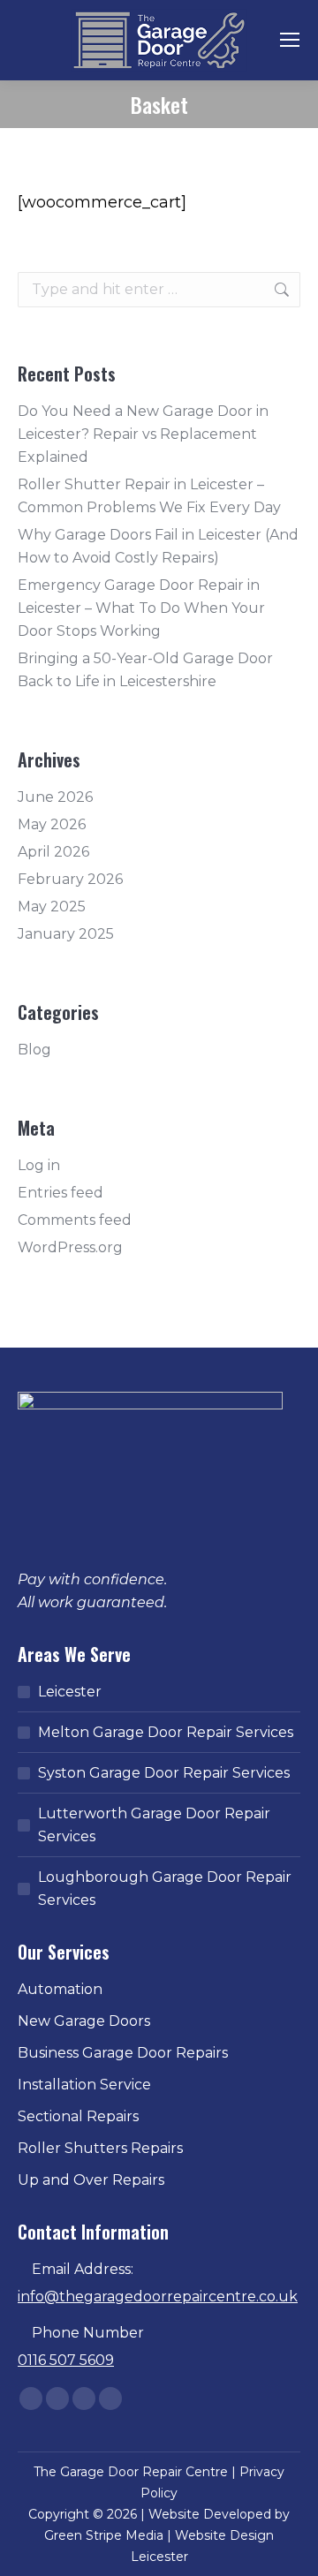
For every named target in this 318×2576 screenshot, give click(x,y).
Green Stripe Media (104, 2535)
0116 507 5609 (66, 2360)
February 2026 (70, 879)
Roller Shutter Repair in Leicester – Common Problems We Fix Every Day (149, 496)
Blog (34, 1050)
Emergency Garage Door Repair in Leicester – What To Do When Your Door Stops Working (141, 608)
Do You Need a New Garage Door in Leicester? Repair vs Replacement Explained (143, 434)
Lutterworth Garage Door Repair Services (154, 1825)
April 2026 (53, 852)
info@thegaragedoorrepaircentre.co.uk (158, 2296)
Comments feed (75, 1220)
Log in (39, 1165)
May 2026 (52, 824)
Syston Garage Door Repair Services (164, 1773)
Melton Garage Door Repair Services (166, 1732)
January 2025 (66, 934)
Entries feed (61, 1193)
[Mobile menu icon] (290, 40)
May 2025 (52, 907)
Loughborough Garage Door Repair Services (165, 1889)
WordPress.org (70, 1247)
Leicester (70, 1692)
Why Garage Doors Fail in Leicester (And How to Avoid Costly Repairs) (158, 546)
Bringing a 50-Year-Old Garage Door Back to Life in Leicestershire (145, 670)
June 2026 (55, 797)
